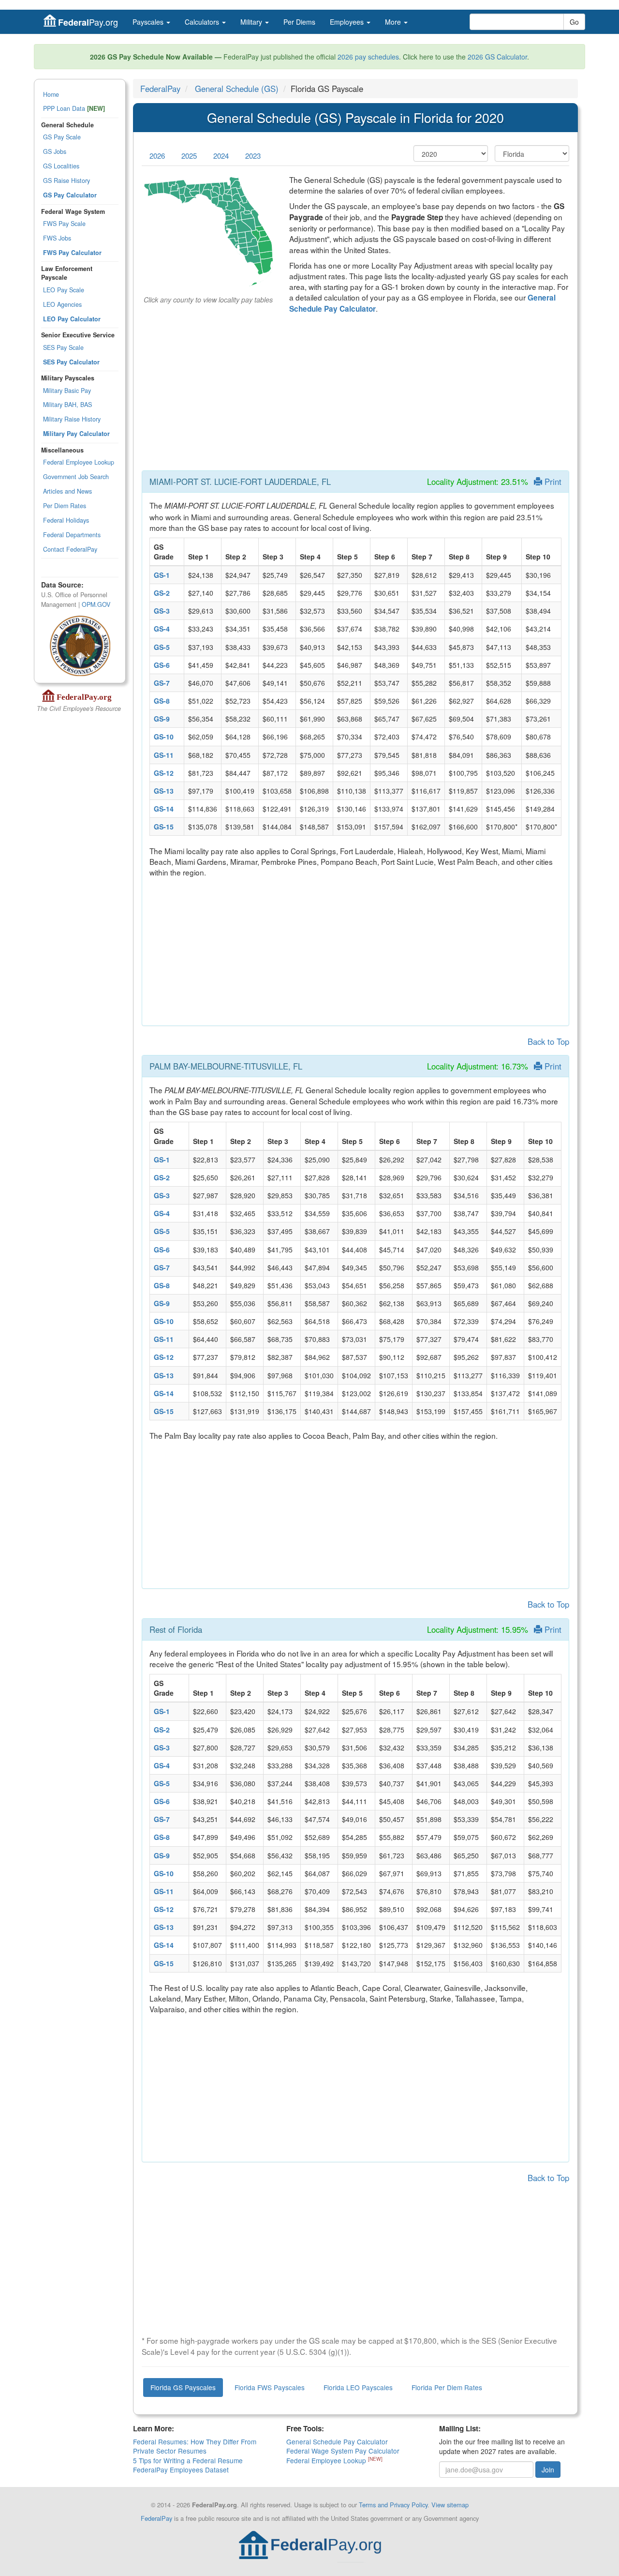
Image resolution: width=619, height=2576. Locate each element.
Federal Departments (72, 535)
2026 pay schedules (368, 57)
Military (252, 22)
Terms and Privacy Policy (393, 2505)
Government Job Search (76, 477)
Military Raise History (72, 419)
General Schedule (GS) (237, 89)
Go (574, 22)
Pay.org (88, 22)
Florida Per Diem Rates (447, 2387)
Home (51, 94)
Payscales (149, 22)
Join (548, 2470)
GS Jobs (55, 151)
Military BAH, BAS (67, 405)
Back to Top (548, 1041)
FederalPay (160, 89)
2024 (221, 156)
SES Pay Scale (63, 347)
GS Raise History (66, 181)
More (394, 22)
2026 (157, 156)
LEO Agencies (62, 304)
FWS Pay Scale (64, 224)
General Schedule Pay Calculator (337, 2441)
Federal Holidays (66, 520)
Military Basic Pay (67, 391)
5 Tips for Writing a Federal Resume (188, 2460)
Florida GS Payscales (183, 2387)
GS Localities (61, 166)
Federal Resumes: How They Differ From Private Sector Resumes (195, 2446)
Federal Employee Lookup (79, 462)
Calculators (203, 22)
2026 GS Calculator (497, 57)
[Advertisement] (355, 395)
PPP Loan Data (74, 108)
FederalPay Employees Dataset (181, 2470)
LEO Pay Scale (64, 290)
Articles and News (67, 491)
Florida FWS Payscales (270, 2387)
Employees (348, 22)
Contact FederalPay (70, 549)
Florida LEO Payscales (358, 2387)
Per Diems (299, 22)
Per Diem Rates (65, 506)
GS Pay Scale (62, 137)
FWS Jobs (57, 238)
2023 (253, 156)
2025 (189, 156)
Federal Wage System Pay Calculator (343, 2451)
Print (552, 482)
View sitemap (450, 2505)
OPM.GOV (96, 604)
